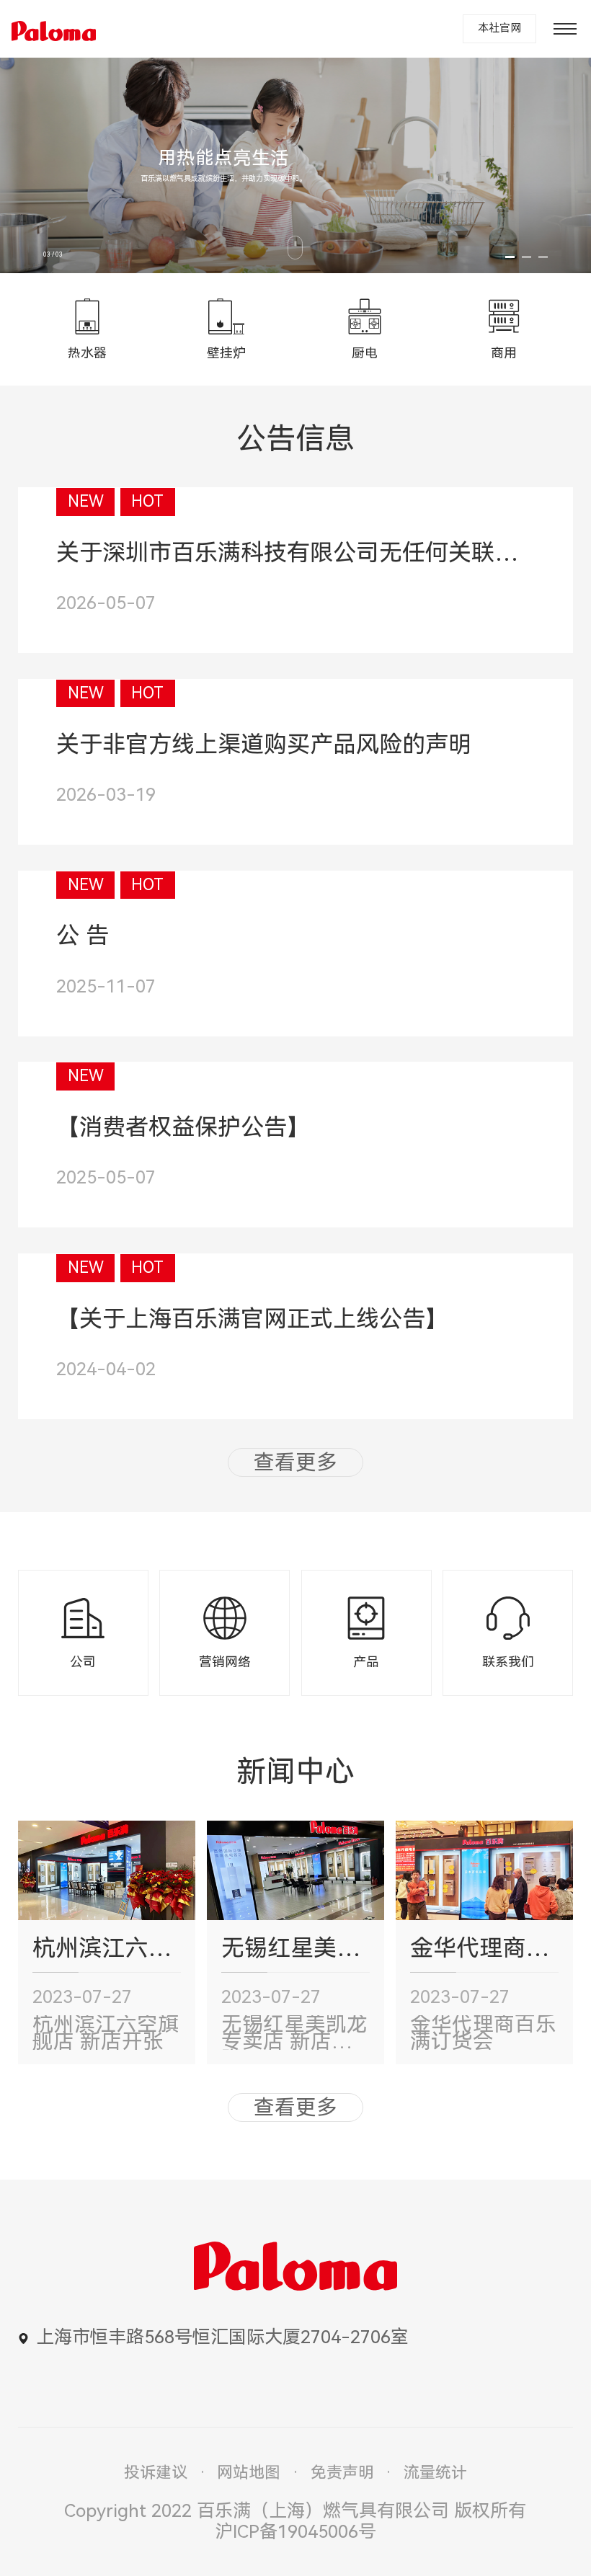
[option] (295, 165)
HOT (147, 501)
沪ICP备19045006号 (295, 2532)
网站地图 (249, 2473)
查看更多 (295, 1462)
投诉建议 (156, 2473)
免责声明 (342, 2473)
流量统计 (435, 2473)
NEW (86, 501)
